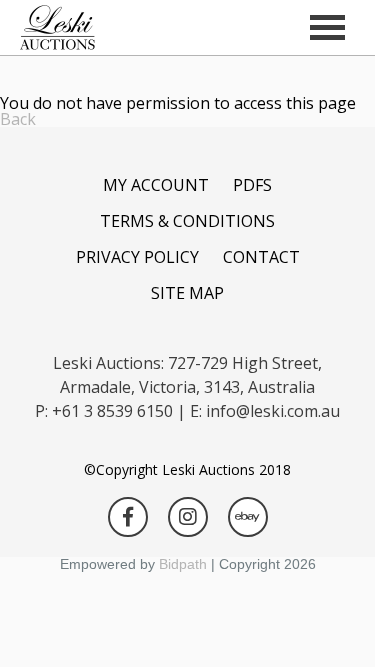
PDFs (252, 185)
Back (18, 119)
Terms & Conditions (187, 221)
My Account (156, 185)
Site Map (187, 293)
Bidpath (183, 564)
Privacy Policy (137, 257)
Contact (261, 257)
